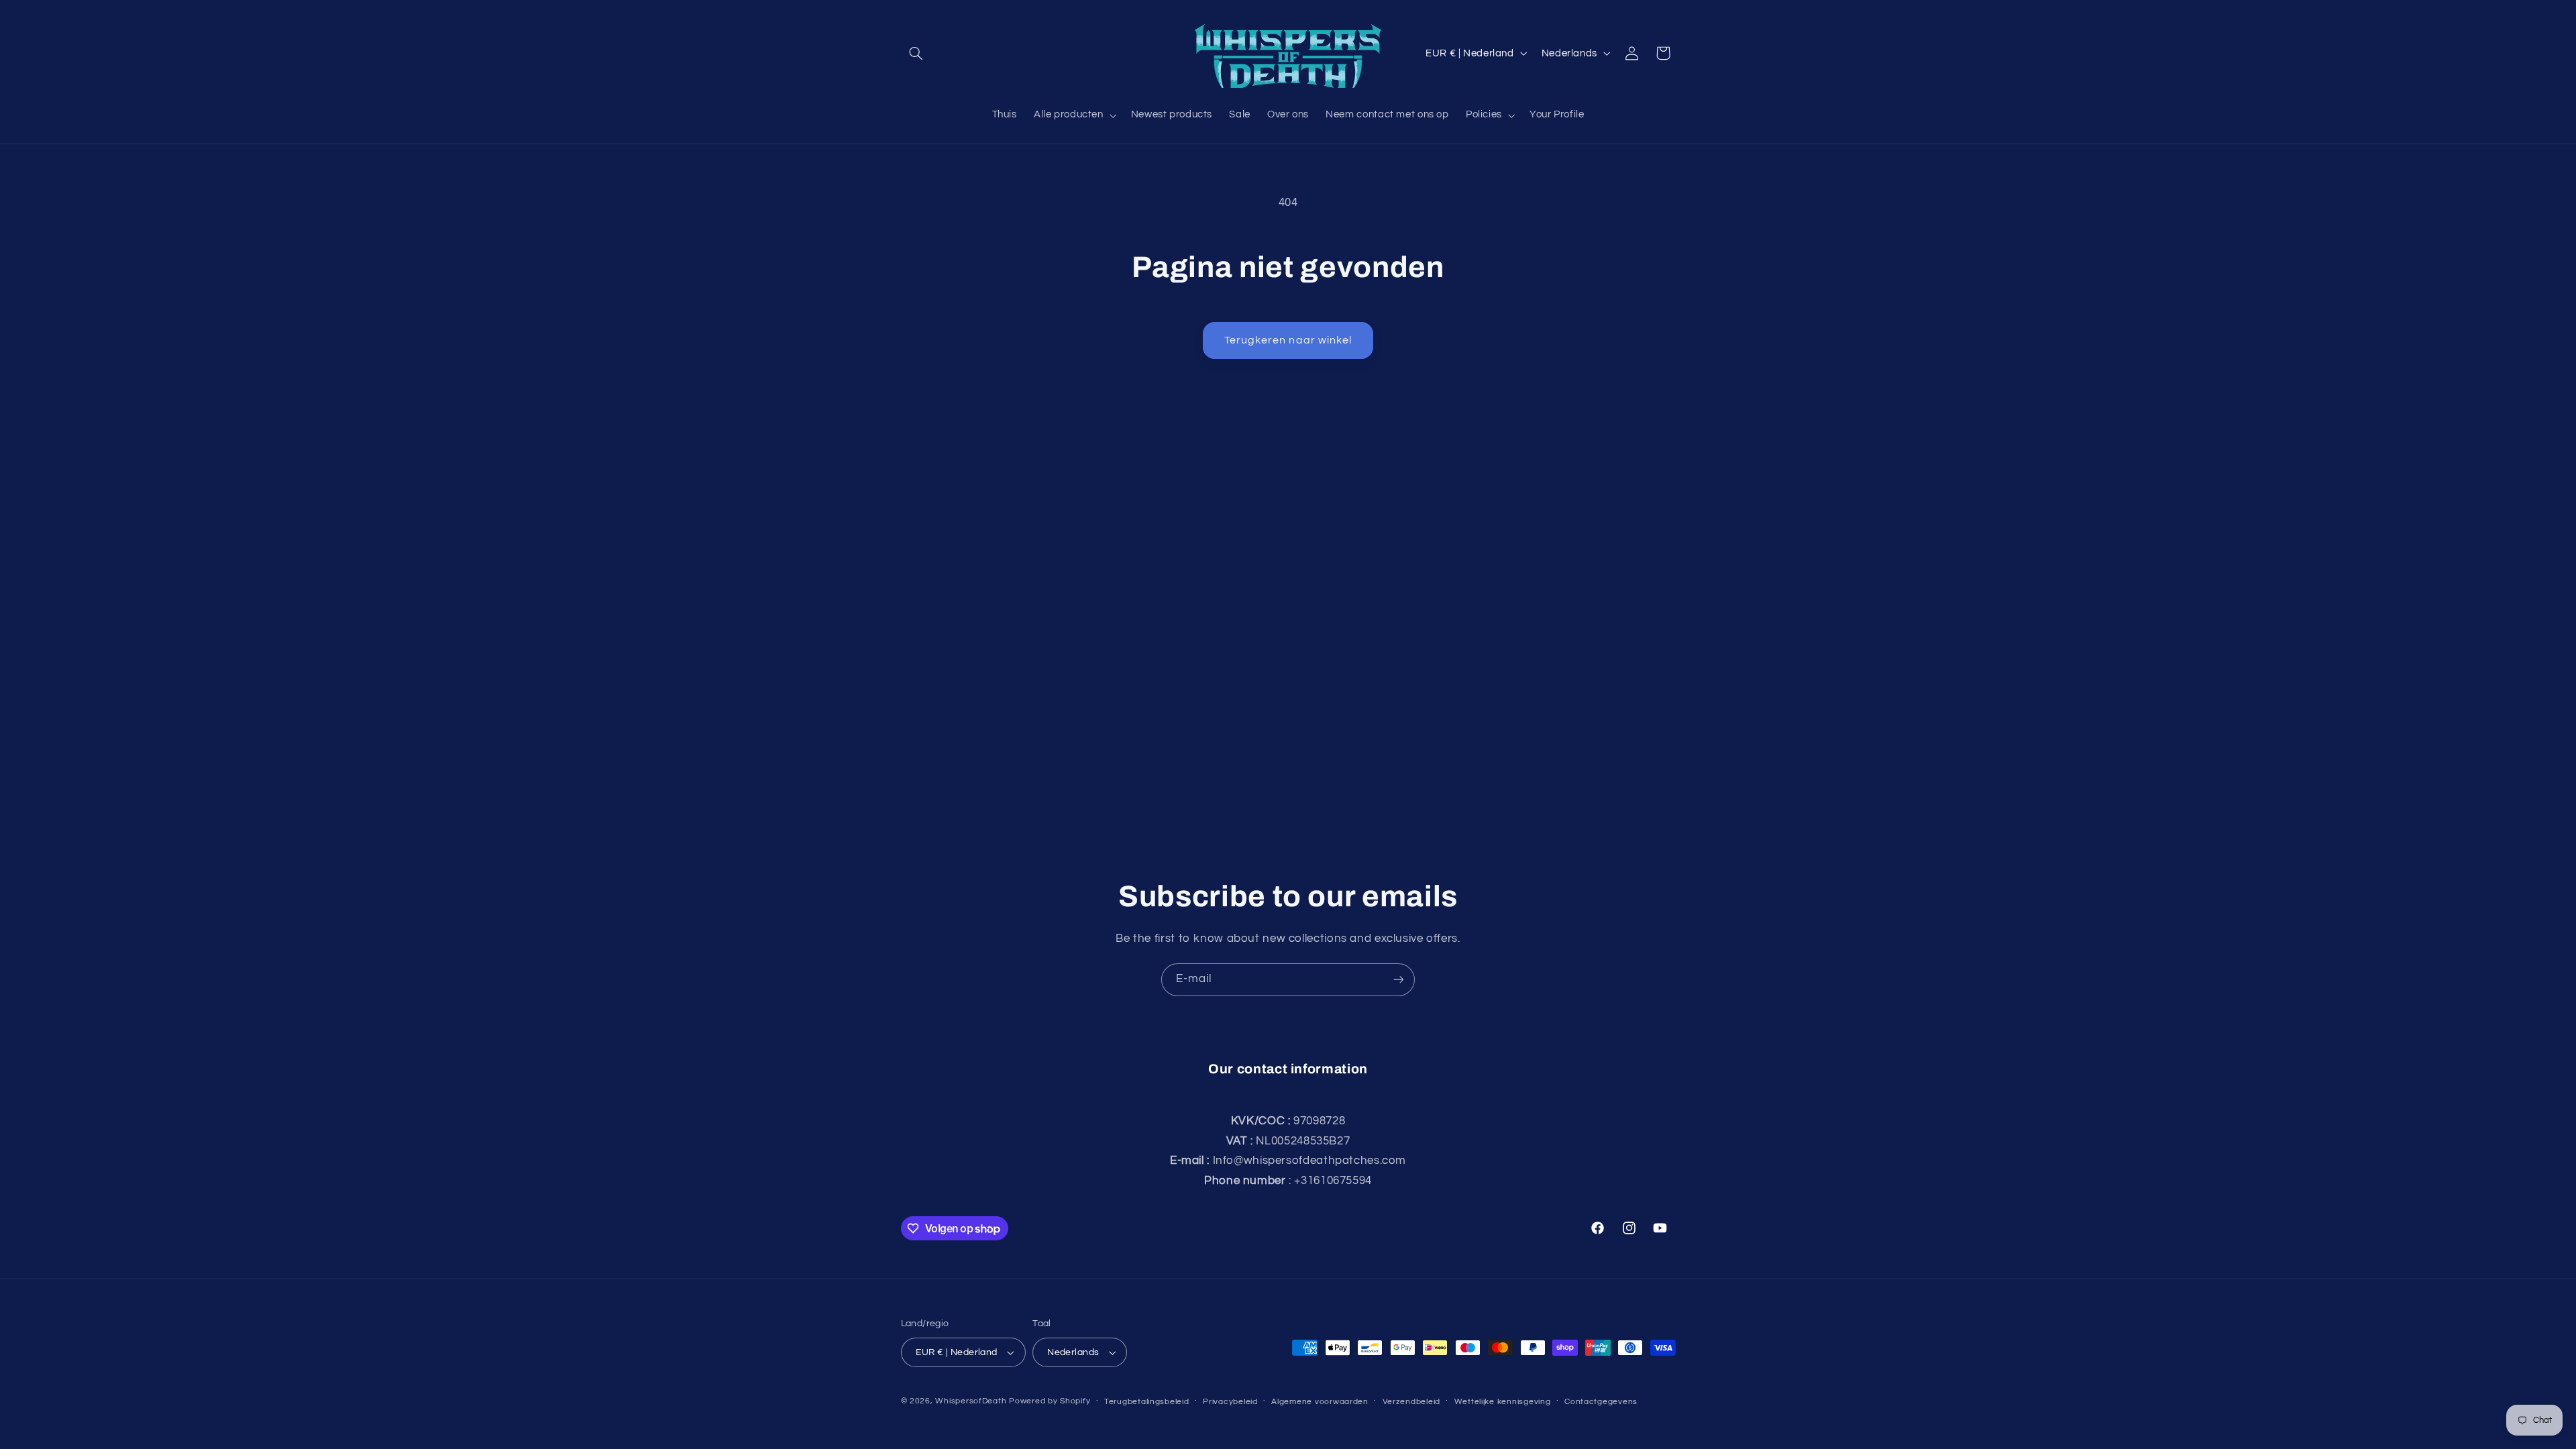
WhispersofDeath (971, 1401)
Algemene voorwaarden (1320, 1402)
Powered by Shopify (1050, 1401)
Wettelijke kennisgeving (1503, 1402)
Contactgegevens (1601, 1402)
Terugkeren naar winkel (1288, 340)
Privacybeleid (1230, 1402)
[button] (916, 53)
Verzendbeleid (1412, 1402)
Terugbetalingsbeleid (1147, 1402)
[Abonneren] (1399, 980)
